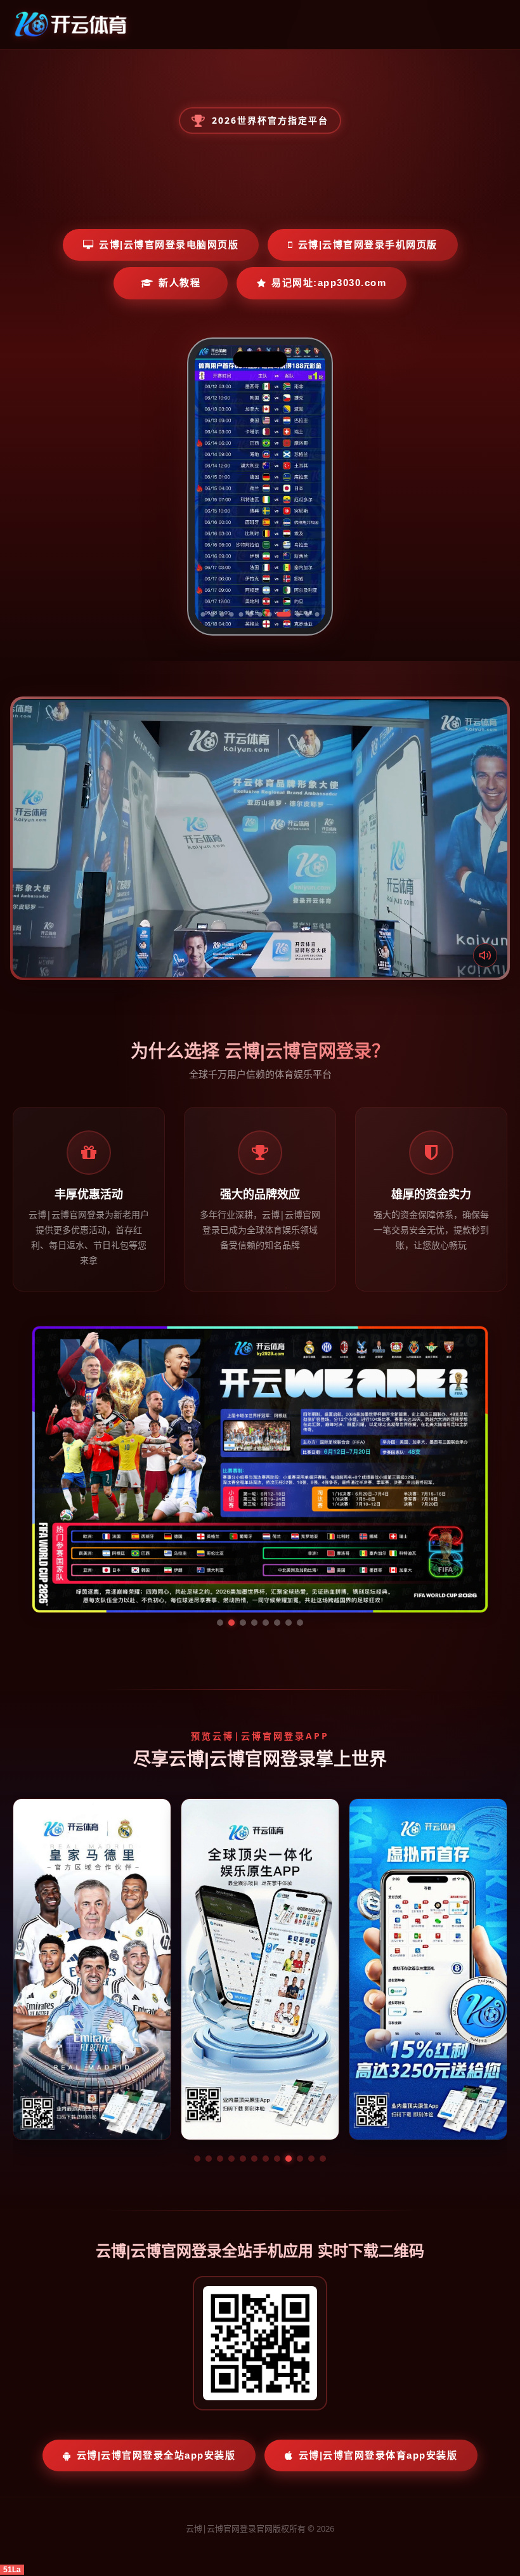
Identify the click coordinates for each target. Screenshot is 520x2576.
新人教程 (179, 283)
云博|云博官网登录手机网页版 (368, 245)
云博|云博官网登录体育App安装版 (378, 2335)
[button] (197, 2039)
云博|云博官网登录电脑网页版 (169, 245)
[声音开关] (485, 955)
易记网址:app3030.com (329, 283)
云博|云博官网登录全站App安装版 (156, 2335)
